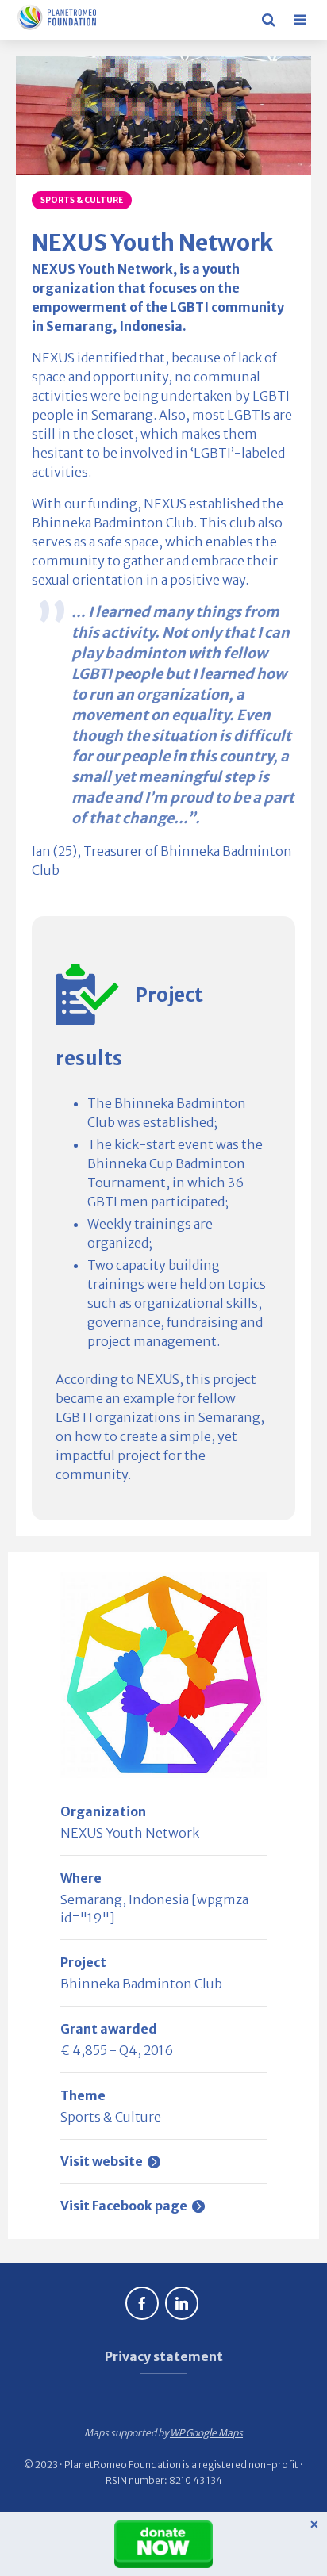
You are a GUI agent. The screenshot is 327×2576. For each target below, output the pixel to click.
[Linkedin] (182, 2303)
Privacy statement (164, 2356)
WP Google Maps (206, 2433)
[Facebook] (142, 2303)
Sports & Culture (82, 200)
